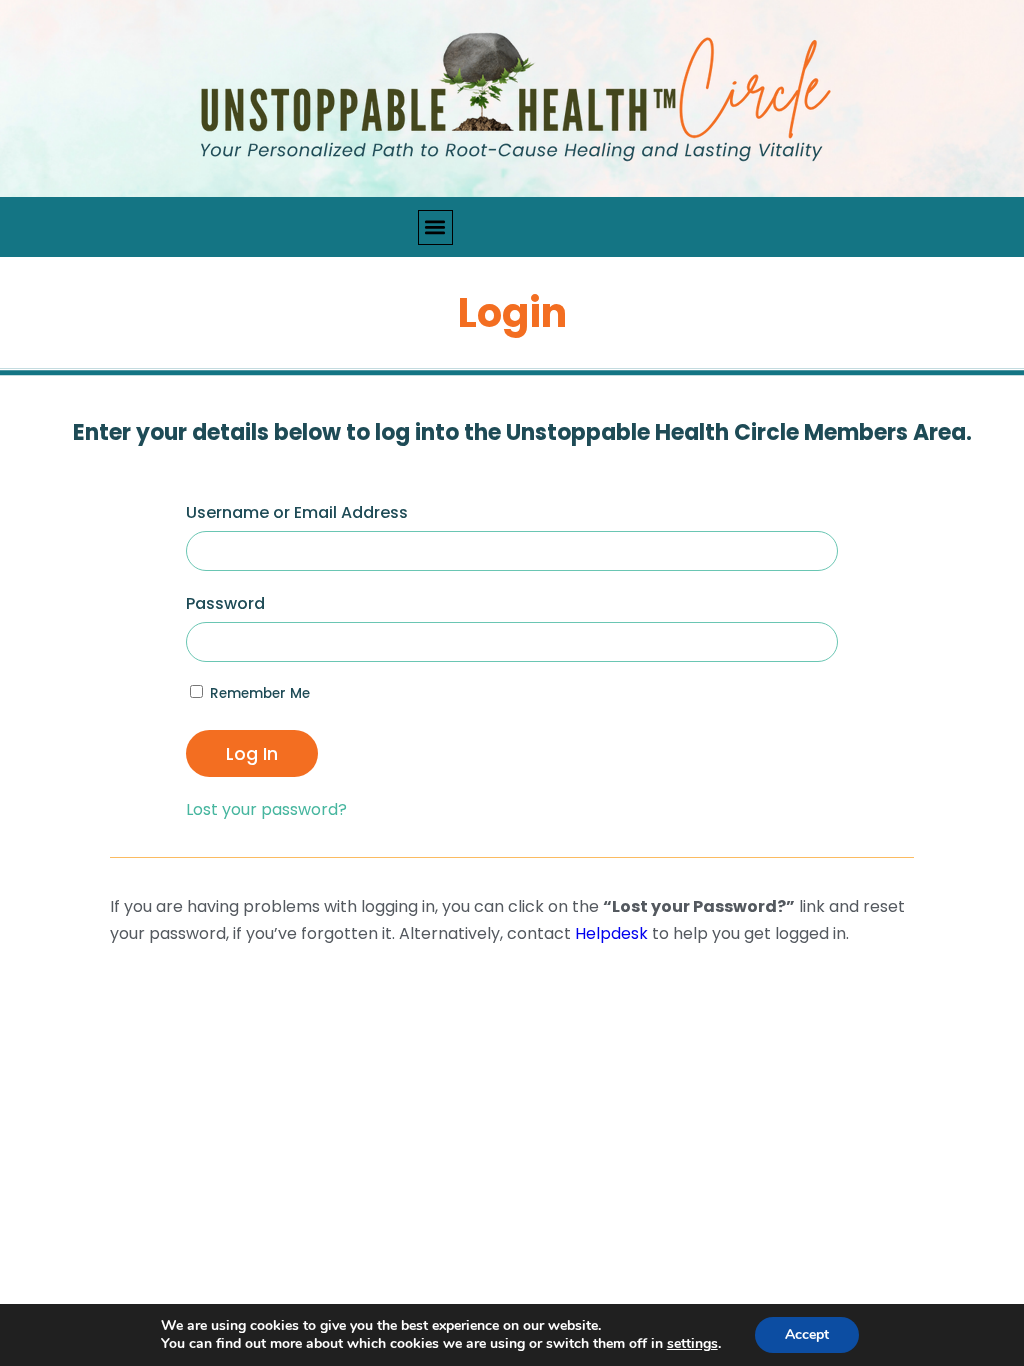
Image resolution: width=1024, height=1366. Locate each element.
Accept (807, 1334)
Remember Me (258, 693)
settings (692, 1344)
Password (225, 603)
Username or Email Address (297, 512)
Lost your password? (266, 809)
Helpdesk (611, 933)
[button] (435, 227)
